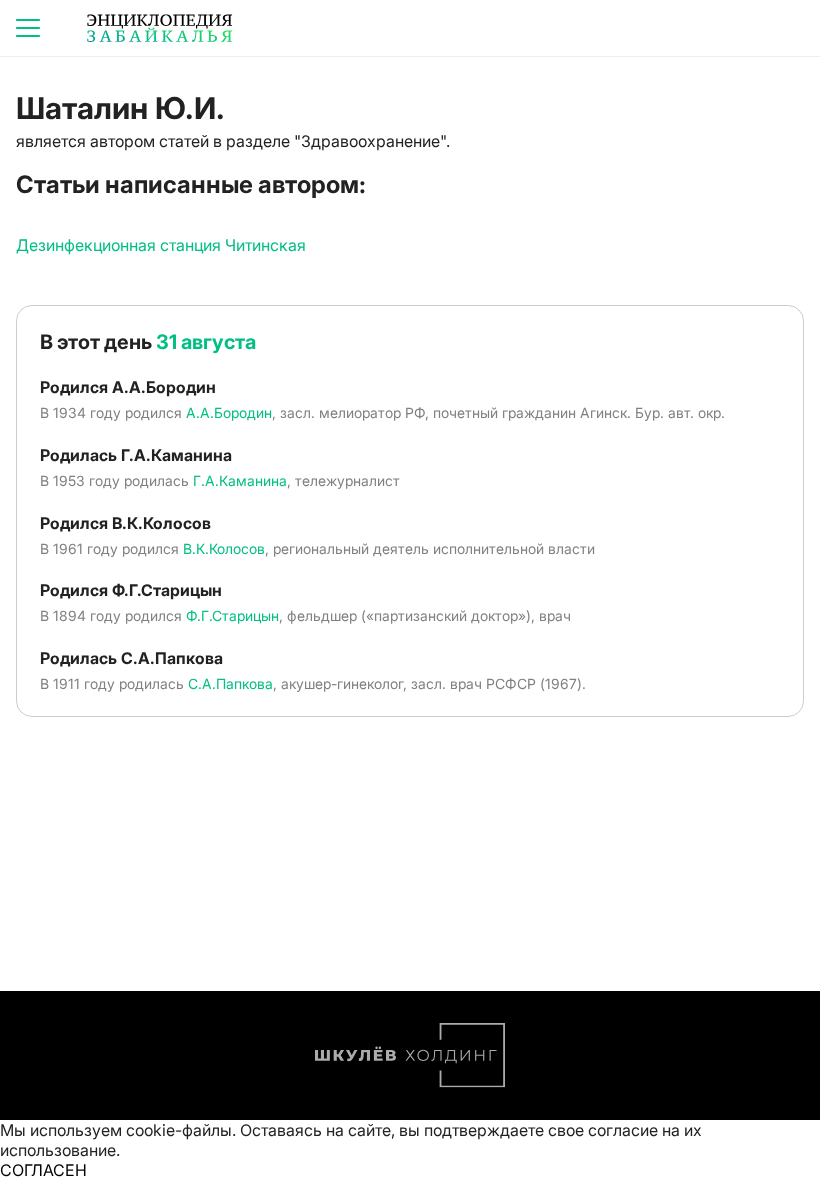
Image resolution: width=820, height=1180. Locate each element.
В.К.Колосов (224, 548)
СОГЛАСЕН (43, 1170)
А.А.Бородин (229, 412)
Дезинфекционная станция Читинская (161, 245)
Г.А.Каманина (240, 480)
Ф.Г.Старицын (232, 615)
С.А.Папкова (230, 683)
